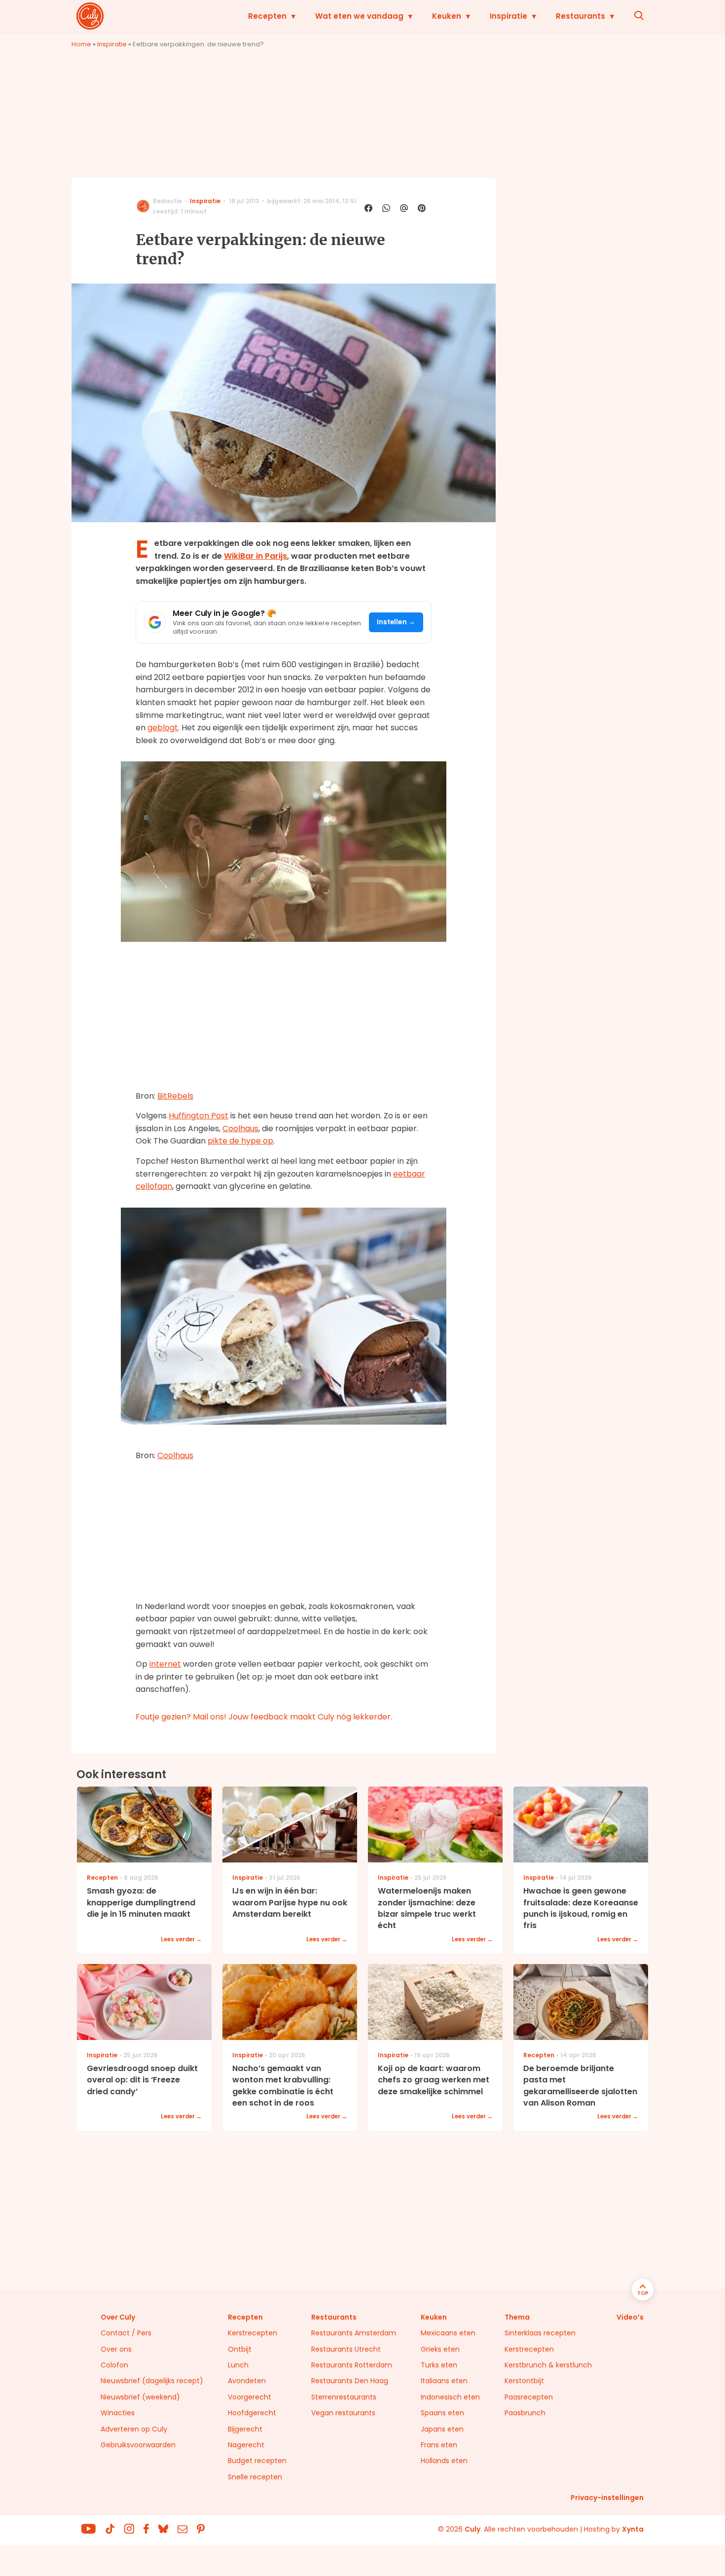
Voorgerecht (250, 2397)
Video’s (630, 2317)
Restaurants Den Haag (350, 2381)
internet (165, 1664)
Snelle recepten (255, 2477)
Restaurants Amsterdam (354, 2333)
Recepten (267, 16)
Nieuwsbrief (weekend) (140, 2397)
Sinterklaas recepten (540, 2333)
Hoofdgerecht (252, 2413)
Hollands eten (444, 2461)
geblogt (163, 728)
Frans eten (439, 2445)
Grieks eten (440, 2349)
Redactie (167, 201)
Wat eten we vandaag (359, 16)
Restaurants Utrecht (346, 2349)
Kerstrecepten (253, 2333)
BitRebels (175, 1096)
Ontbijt (240, 2349)
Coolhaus (240, 1128)
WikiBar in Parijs (255, 556)
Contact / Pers (126, 2333)
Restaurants (580, 16)
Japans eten (442, 2429)
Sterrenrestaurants (344, 2397)
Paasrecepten (529, 2397)
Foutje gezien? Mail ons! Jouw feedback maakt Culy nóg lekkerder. (264, 1717)
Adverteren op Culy (134, 2429)
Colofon (114, 2365)
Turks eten (439, 2365)
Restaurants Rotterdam (352, 2365)
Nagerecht (246, 2445)
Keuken (447, 16)
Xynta (633, 2529)
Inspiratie (508, 16)
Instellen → (396, 622)
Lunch (238, 2365)
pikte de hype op (240, 1141)
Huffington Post (199, 1116)
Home (81, 44)
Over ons (116, 2349)
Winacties (118, 2413)
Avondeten (247, 2381)
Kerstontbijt (524, 2381)
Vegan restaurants (343, 2413)
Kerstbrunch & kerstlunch (548, 2365)
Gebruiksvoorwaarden (138, 2445)
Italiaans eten (444, 2381)
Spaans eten (442, 2413)
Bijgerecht (245, 2429)
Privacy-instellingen (607, 2498)
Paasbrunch (525, 2413)
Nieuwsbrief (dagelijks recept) (152, 2381)
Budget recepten (257, 2461)
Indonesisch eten (450, 2397)
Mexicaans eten (448, 2333)
